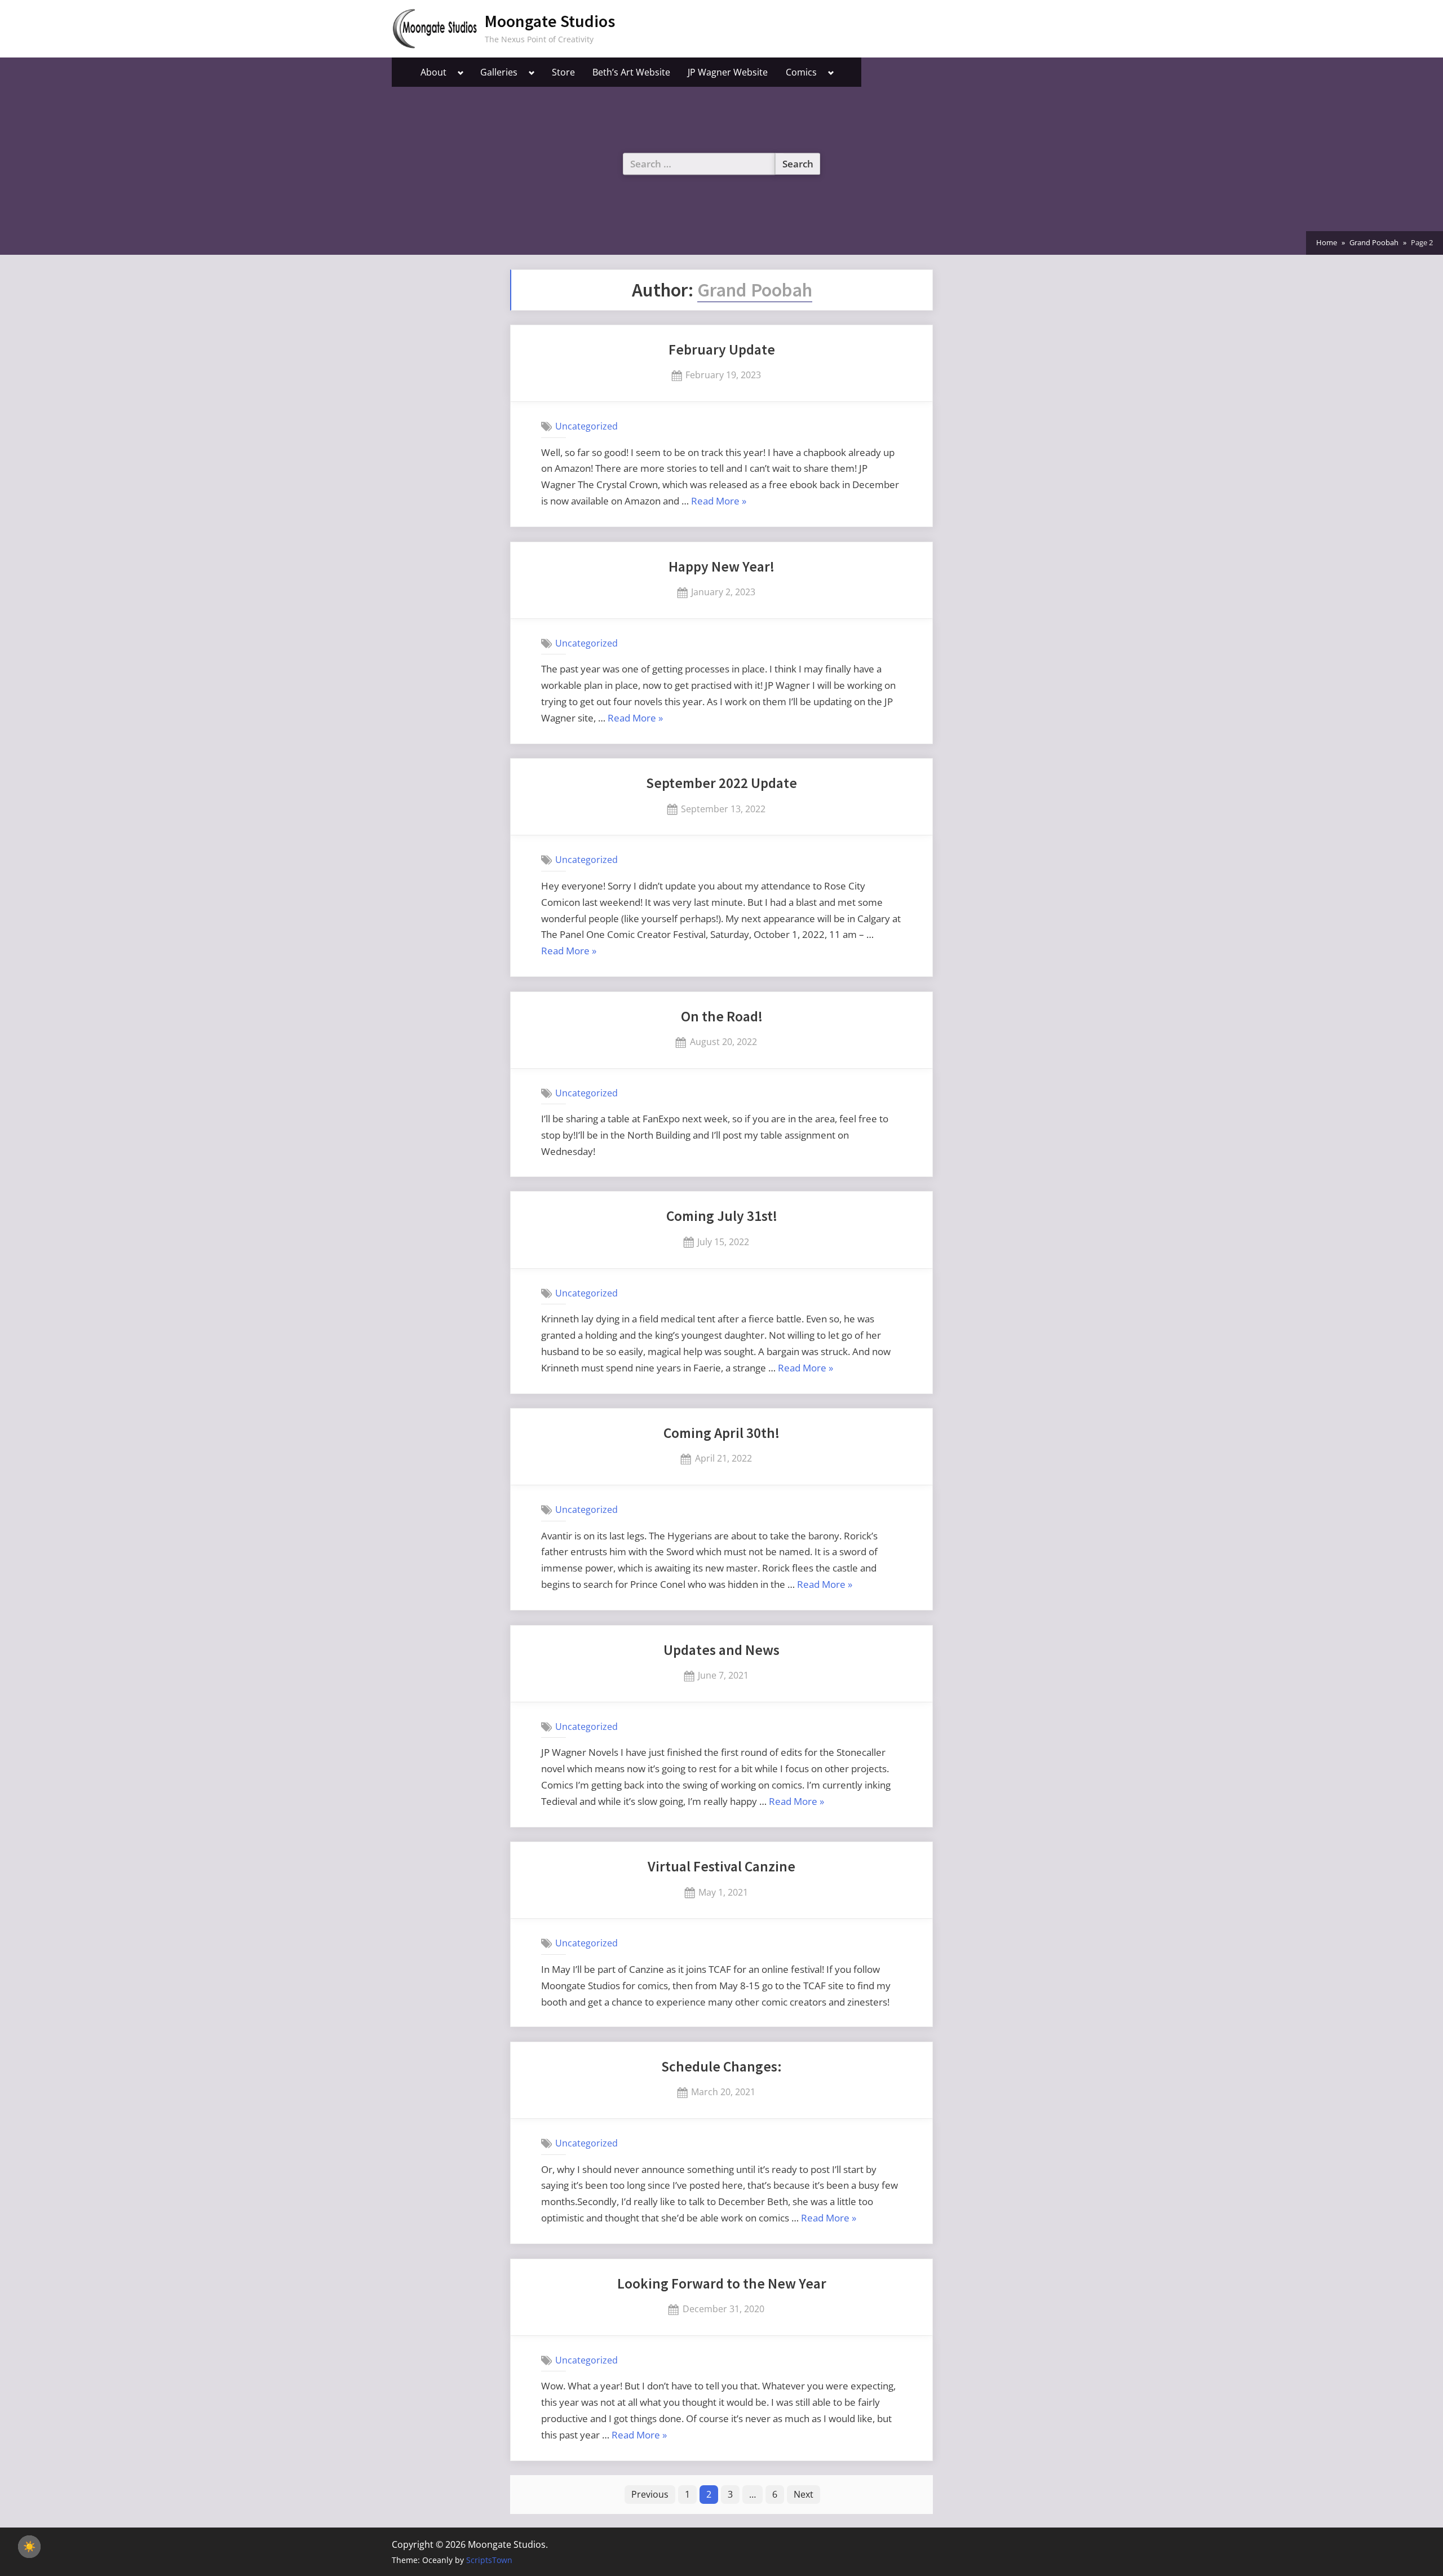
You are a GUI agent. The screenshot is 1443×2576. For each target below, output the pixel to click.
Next (804, 2494)
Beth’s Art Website (631, 72)
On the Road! (722, 1016)
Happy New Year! (721, 566)
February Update (722, 349)
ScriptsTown (489, 2560)
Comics (801, 72)
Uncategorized (587, 426)
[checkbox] (29, 2547)
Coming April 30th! (721, 1433)
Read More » (719, 502)
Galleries (499, 72)
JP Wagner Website (728, 72)
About (433, 72)
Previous (650, 2494)
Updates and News (721, 1650)
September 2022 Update (721, 783)
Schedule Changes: (721, 2066)
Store (563, 72)
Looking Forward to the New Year (722, 2283)
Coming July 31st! (722, 1216)
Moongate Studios (550, 21)
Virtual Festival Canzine (721, 1866)
